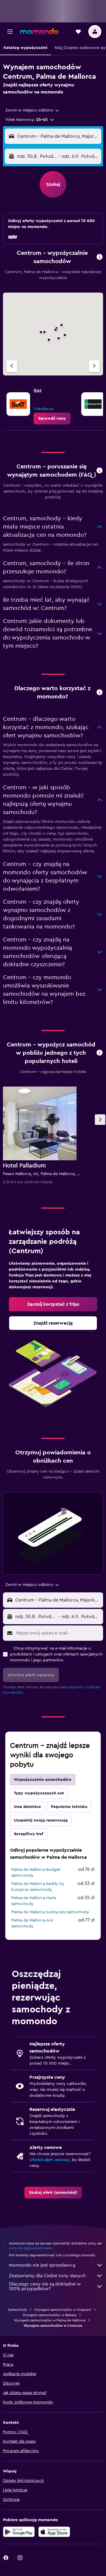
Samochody (18, 2310)
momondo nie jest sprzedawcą (42, 2265)
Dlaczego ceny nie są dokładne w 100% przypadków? (45, 2286)
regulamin (76, 1687)
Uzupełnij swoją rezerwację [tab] (41, 1820)
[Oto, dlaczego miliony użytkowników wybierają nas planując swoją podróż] (100, 693)
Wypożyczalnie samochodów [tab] (43, 1780)
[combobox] (33, 110)
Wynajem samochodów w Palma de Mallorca (50, 2320)
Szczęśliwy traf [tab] (29, 1834)
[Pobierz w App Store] (54, 2532)
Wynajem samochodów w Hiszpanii (63, 2310)
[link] (52, 419)
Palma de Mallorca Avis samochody (32, 1923)
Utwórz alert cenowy (49, 2160)
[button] (10, 32)
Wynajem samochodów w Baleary (49, 2315)
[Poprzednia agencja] (12, 366)
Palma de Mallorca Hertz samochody (34, 1901)
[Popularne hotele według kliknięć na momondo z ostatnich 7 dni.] (100, 1053)
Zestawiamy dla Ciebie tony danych (47, 2276)
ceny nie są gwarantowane (30, 2248)
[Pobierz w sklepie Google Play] (19, 2532)
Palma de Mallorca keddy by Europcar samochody (38, 1887)
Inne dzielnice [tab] (27, 1807)
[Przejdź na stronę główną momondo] (39, 31)
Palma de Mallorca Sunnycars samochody (50, 1912)
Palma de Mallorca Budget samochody (36, 1873)
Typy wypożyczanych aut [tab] (39, 1793)
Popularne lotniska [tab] (69, 1807)
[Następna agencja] (94, 366)
